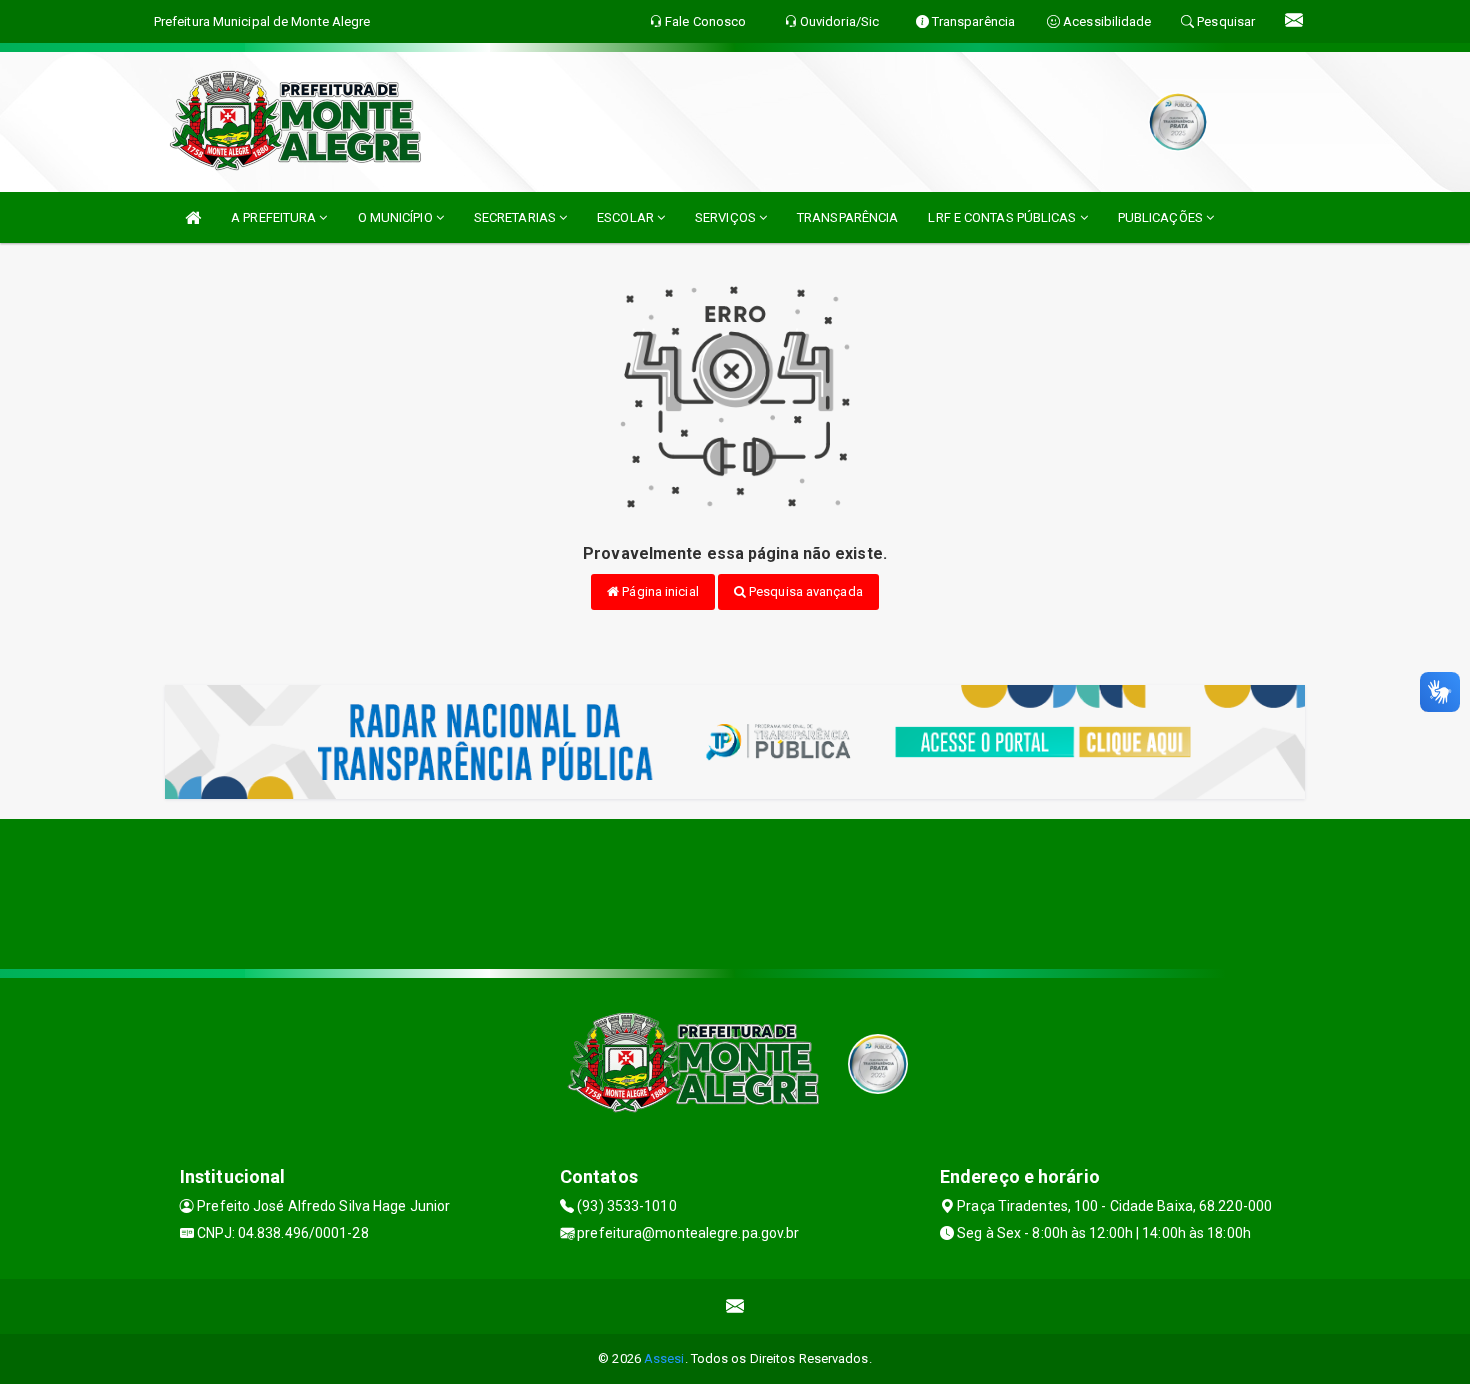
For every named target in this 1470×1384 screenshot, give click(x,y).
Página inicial (659, 591)
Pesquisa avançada (804, 591)
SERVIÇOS (727, 217)
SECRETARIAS (516, 217)
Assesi (664, 1358)
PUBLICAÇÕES (1162, 217)
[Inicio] (193, 217)
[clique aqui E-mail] (735, 1306)
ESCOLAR (627, 217)
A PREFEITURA (275, 217)
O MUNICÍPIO (397, 217)
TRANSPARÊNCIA (847, 217)
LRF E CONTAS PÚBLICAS (1003, 217)
